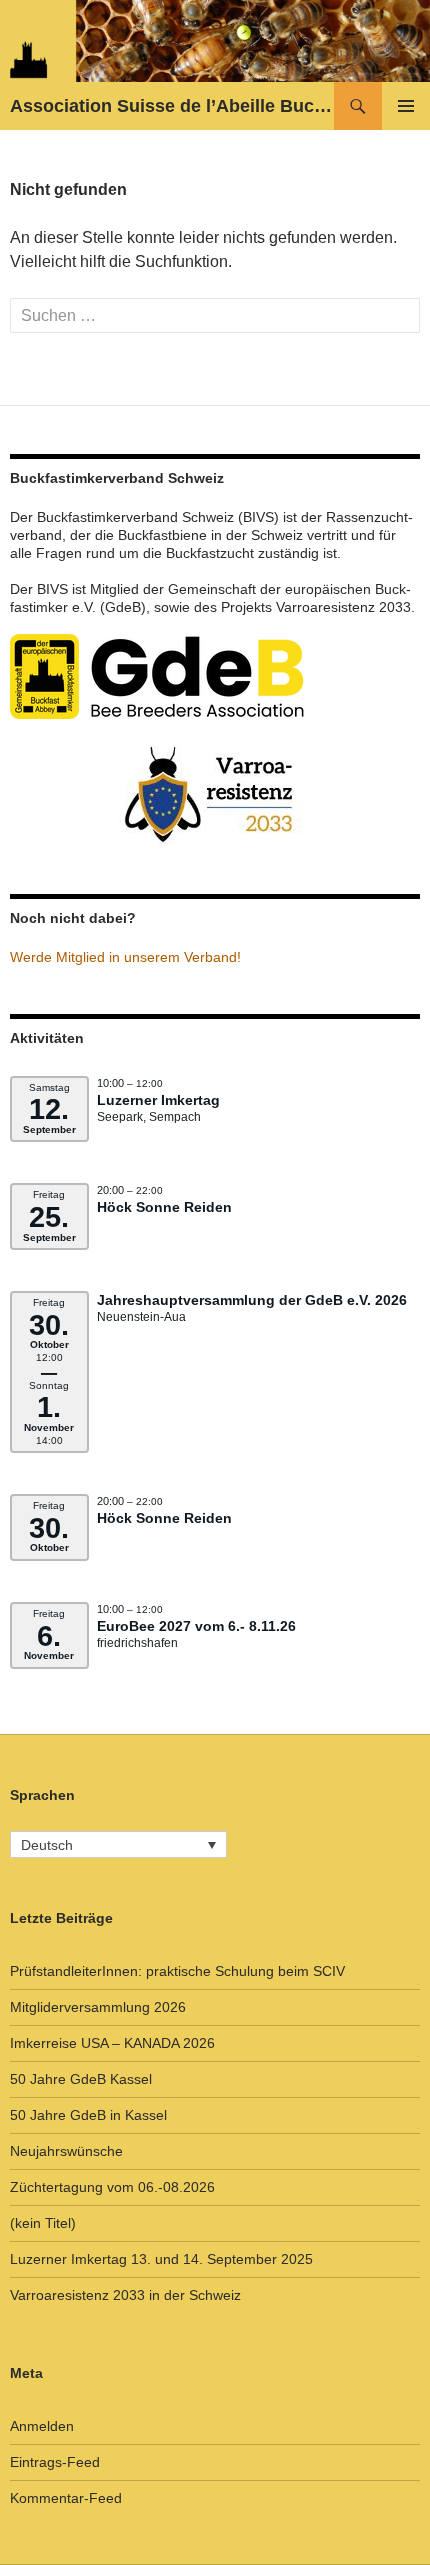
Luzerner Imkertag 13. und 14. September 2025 (161, 2259)
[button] (118, 1844)
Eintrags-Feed (55, 2462)
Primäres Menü (406, 106)
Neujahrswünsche (66, 2151)
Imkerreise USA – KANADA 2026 (112, 2043)
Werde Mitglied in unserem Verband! (125, 957)
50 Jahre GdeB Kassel (81, 2079)
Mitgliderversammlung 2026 (98, 2007)
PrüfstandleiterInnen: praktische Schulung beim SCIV (177, 1971)
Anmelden (42, 2426)
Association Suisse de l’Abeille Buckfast (172, 106)
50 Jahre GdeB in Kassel (88, 2115)
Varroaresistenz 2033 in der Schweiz (125, 2295)
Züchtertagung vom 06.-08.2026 (112, 2187)
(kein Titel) (43, 2223)
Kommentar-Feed (66, 2498)
